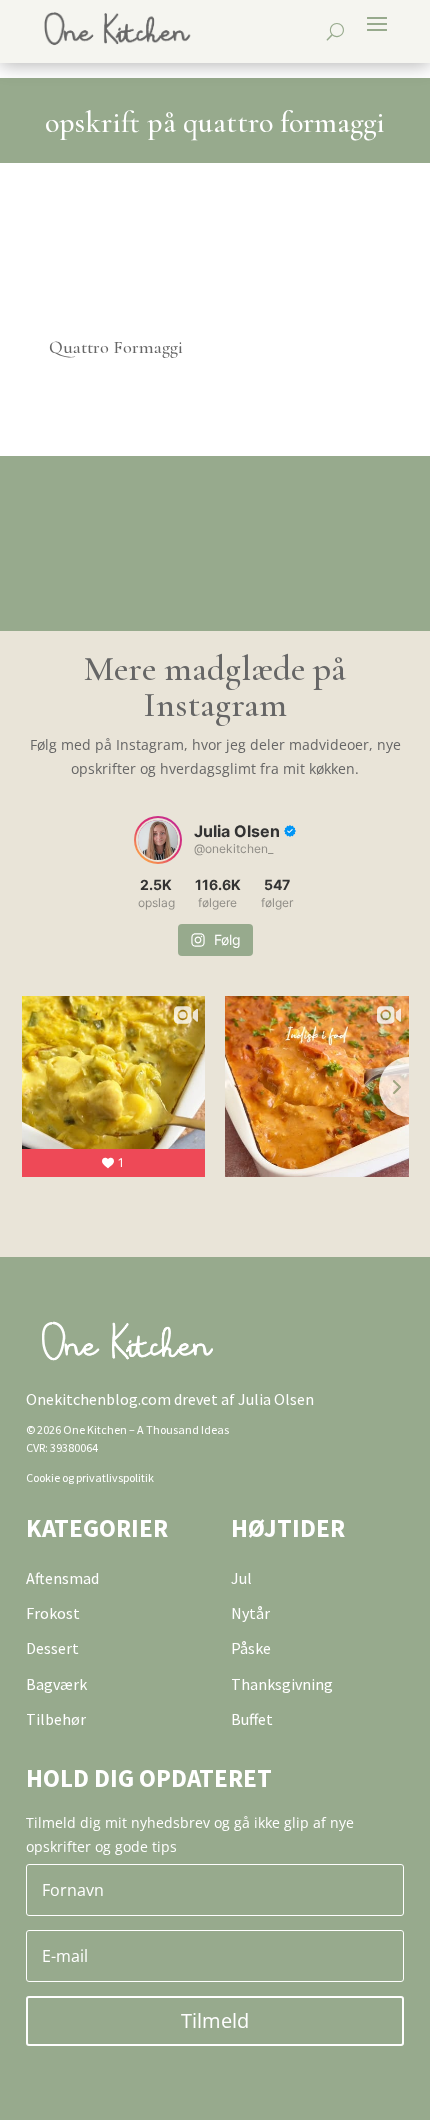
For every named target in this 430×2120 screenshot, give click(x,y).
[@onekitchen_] (158, 840)
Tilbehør (56, 1719)
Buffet (252, 1719)
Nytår (250, 1613)
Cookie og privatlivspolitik (90, 1477)
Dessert (52, 1648)
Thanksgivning (282, 1684)
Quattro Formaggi (116, 347)
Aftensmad (62, 1578)
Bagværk (56, 1684)
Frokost (53, 1613)
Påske (251, 1648)
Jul (241, 1578)
